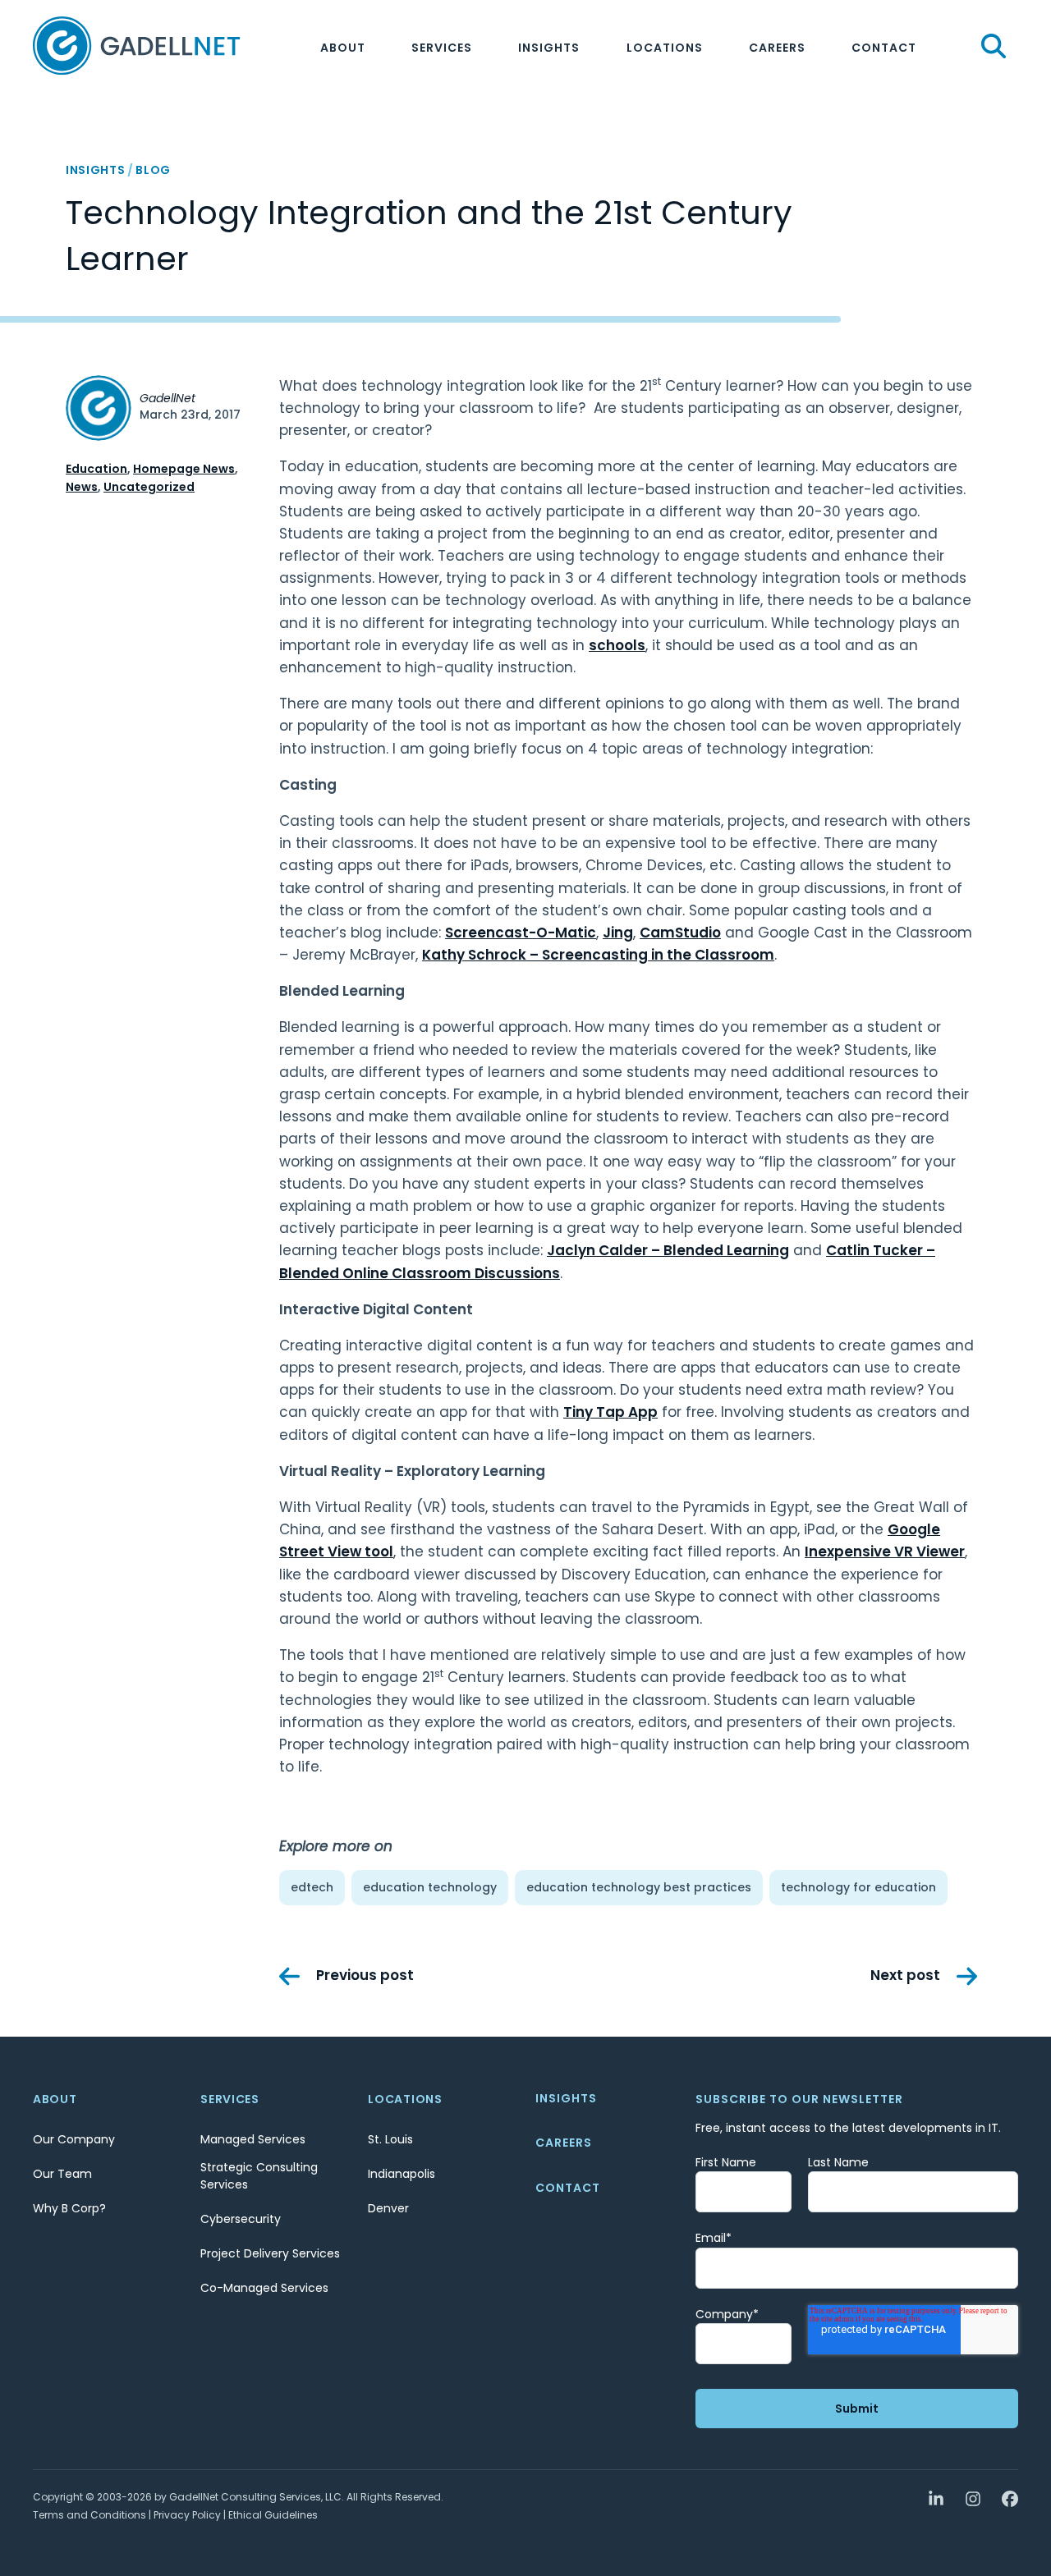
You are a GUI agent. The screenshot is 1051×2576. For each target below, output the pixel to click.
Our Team (62, 2174)
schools (617, 645)
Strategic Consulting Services (259, 2176)
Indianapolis (402, 2174)
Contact (884, 48)
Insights (549, 48)
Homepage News (184, 469)
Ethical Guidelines (273, 2515)
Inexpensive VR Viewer (885, 1552)
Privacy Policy (187, 2515)
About (343, 48)
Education (96, 469)
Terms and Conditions (89, 2515)
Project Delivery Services (270, 2253)
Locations (665, 48)
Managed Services (253, 2139)
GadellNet (168, 399)
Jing (618, 933)
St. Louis (390, 2139)
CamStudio (680, 933)
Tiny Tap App (610, 1412)
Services (442, 48)
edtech (312, 1887)
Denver (388, 2208)
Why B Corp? (69, 2208)
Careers (777, 48)
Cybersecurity (241, 2219)
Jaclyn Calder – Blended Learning (668, 1250)
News (82, 487)
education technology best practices (639, 1887)
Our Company (74, 2139)
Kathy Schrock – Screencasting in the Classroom (598, 955)
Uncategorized (149, 487)
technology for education (858, 1887)
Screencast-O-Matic (521, 933)
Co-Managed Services (264, 2288)
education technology (430, 1887)
